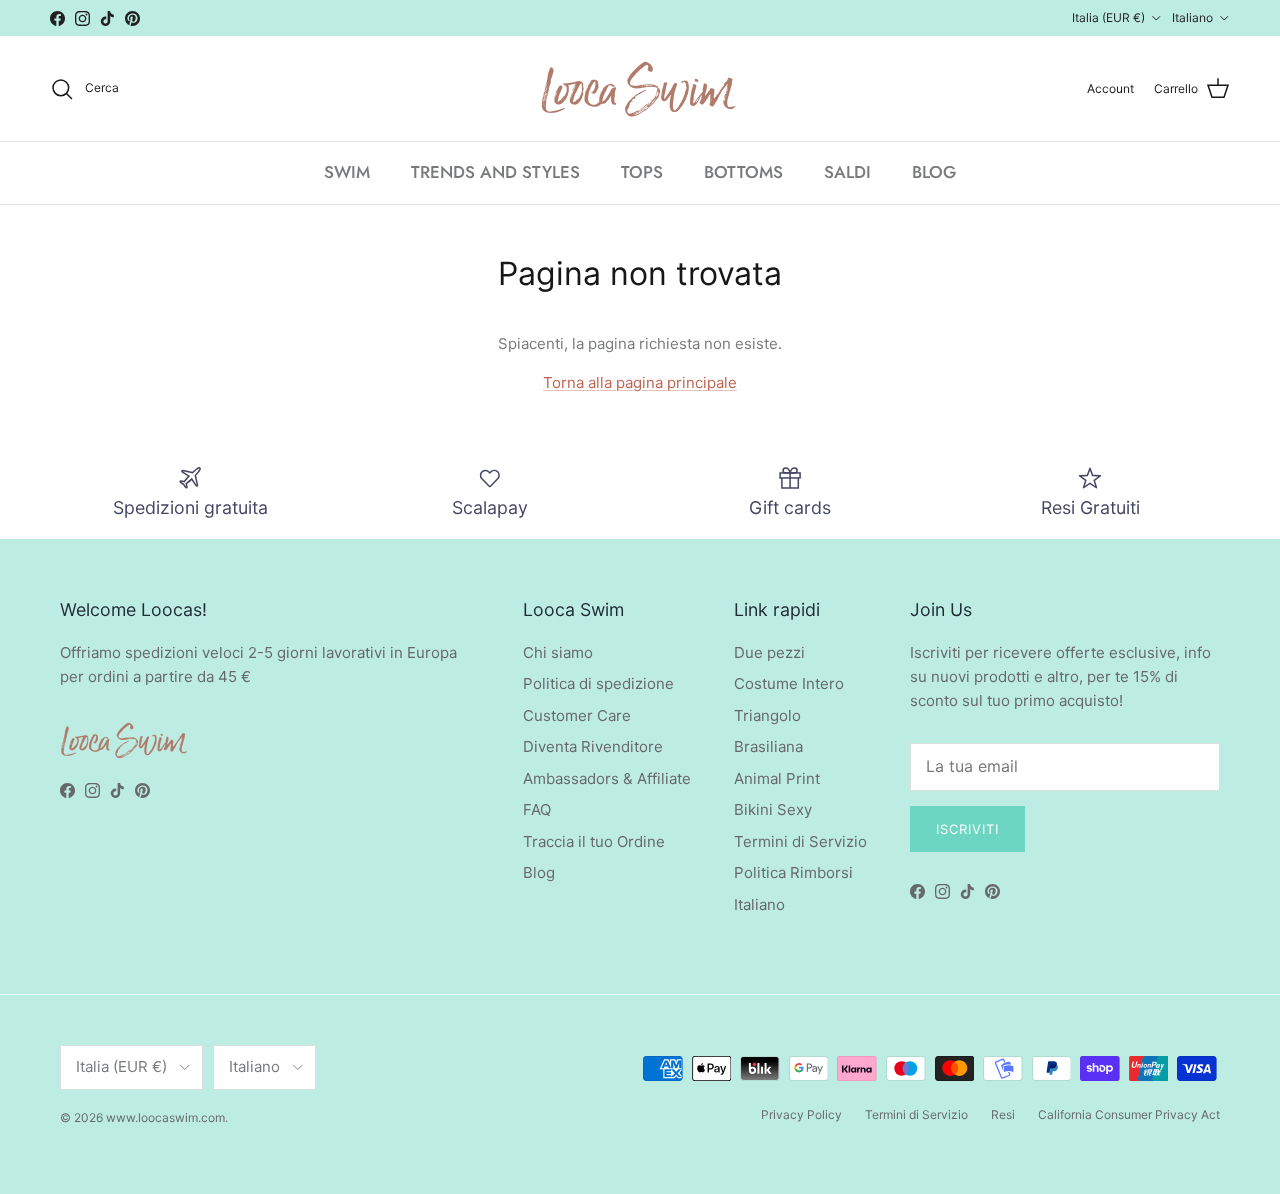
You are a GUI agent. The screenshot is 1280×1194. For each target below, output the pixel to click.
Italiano (759, 904)
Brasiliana (768, 746)
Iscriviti (967, 829)
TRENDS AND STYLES (495, 172)
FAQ (537, 809)
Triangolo (767, 715)
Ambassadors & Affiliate (607, 778)
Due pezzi (769, 652)
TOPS (642, 172)
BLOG (934, 172)
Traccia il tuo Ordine (594, 841)
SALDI (847, 172)
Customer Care (577, 715)
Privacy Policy (801, 1114)
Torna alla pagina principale (640, 382)
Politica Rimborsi (793, 872)
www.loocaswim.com (165, 1117)
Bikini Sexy (773, 809)
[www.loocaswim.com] (640, 88)
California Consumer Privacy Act (1129, 1114)
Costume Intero (789, 683)
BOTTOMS (743, 172)
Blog (539, 872)
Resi (1003, 1114)
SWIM (347, 172)
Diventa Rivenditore (593, 746)
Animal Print (777, 778)
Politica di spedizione (598, 683)
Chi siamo (558, 652)
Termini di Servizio (800, 841)
